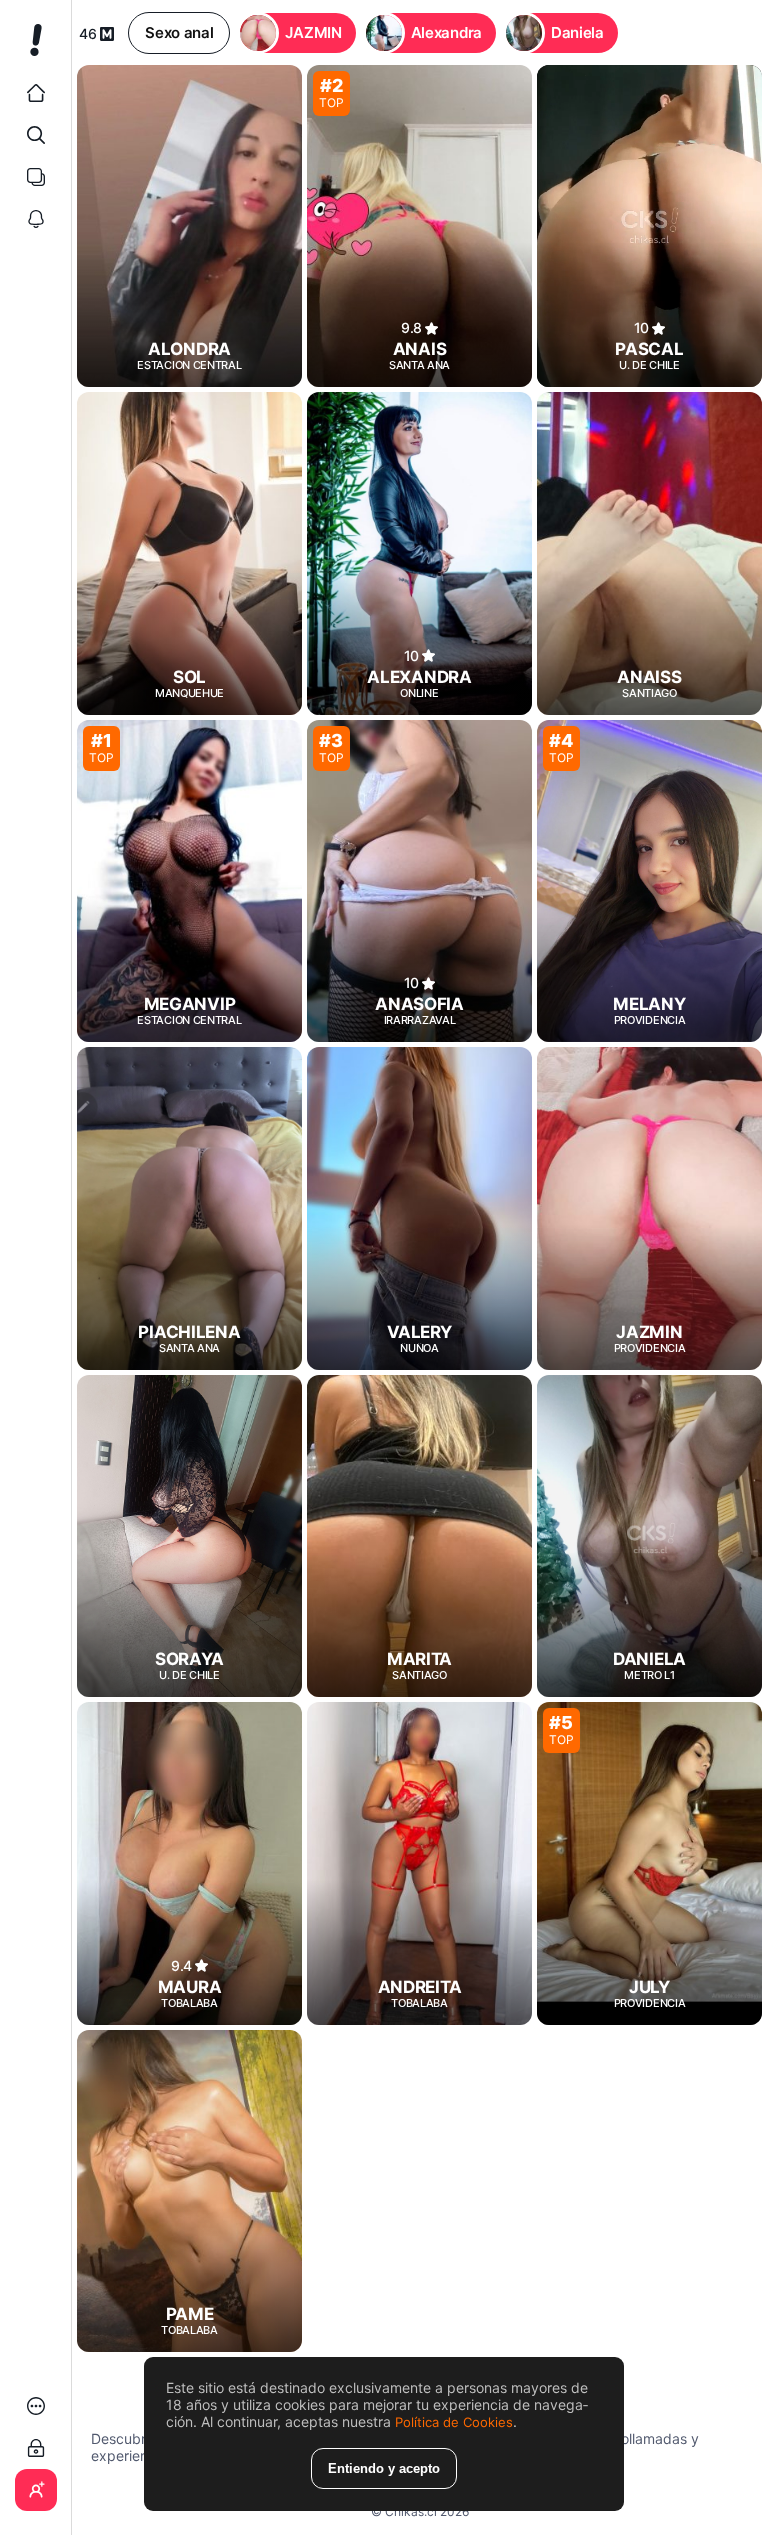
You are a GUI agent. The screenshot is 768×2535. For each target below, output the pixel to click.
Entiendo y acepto (384, 2468)
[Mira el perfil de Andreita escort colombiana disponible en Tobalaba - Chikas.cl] (419, 1863)
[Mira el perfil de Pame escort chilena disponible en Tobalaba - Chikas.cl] (189, 2191)
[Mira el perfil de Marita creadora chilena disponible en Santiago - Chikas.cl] (419, 1536)
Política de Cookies (454, 2422)
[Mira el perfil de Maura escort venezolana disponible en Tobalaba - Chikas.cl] (189, 1863)
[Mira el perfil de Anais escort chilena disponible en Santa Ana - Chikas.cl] (419, 226)
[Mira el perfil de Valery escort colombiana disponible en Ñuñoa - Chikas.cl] (419, 1208)
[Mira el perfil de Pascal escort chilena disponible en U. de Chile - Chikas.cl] (649, 226)
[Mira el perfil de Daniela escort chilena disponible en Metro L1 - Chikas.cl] (649, 1536)
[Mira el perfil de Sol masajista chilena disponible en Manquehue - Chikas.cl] (189, 553)
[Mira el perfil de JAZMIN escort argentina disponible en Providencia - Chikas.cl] (649, 1208)
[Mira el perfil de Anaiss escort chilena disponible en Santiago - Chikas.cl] (649, 553)
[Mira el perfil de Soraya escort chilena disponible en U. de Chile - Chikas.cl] (189, 1536)
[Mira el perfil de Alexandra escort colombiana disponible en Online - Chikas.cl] (419, 553)
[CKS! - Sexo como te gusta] (35, 48)
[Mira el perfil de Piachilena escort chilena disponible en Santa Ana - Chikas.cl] (189, 1208)
